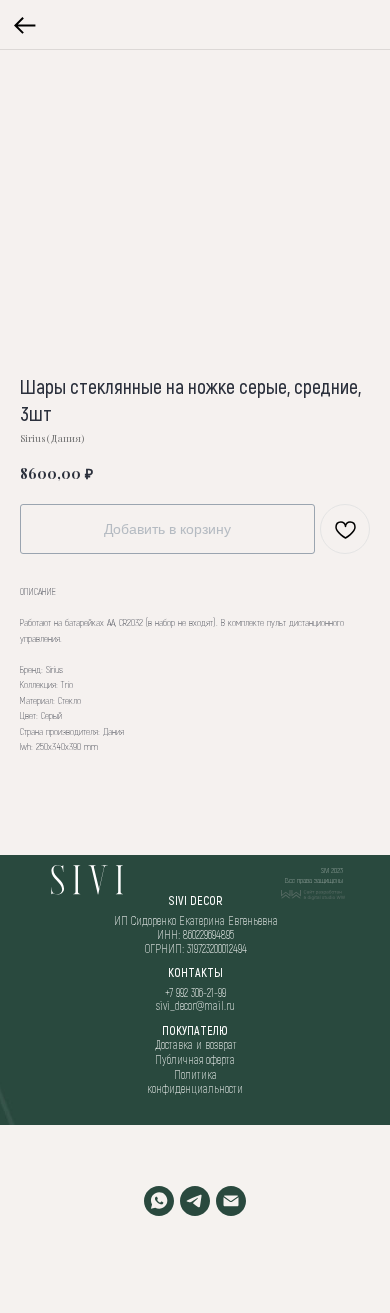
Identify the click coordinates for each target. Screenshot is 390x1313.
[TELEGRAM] (195, 1201)
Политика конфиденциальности (195, 1081)
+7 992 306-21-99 (195, 992)
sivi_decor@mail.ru (195, 1005)
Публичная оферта (195, 1059)
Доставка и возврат (196, 1044)
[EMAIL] (231, 1201)
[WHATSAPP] (159, 1201)
